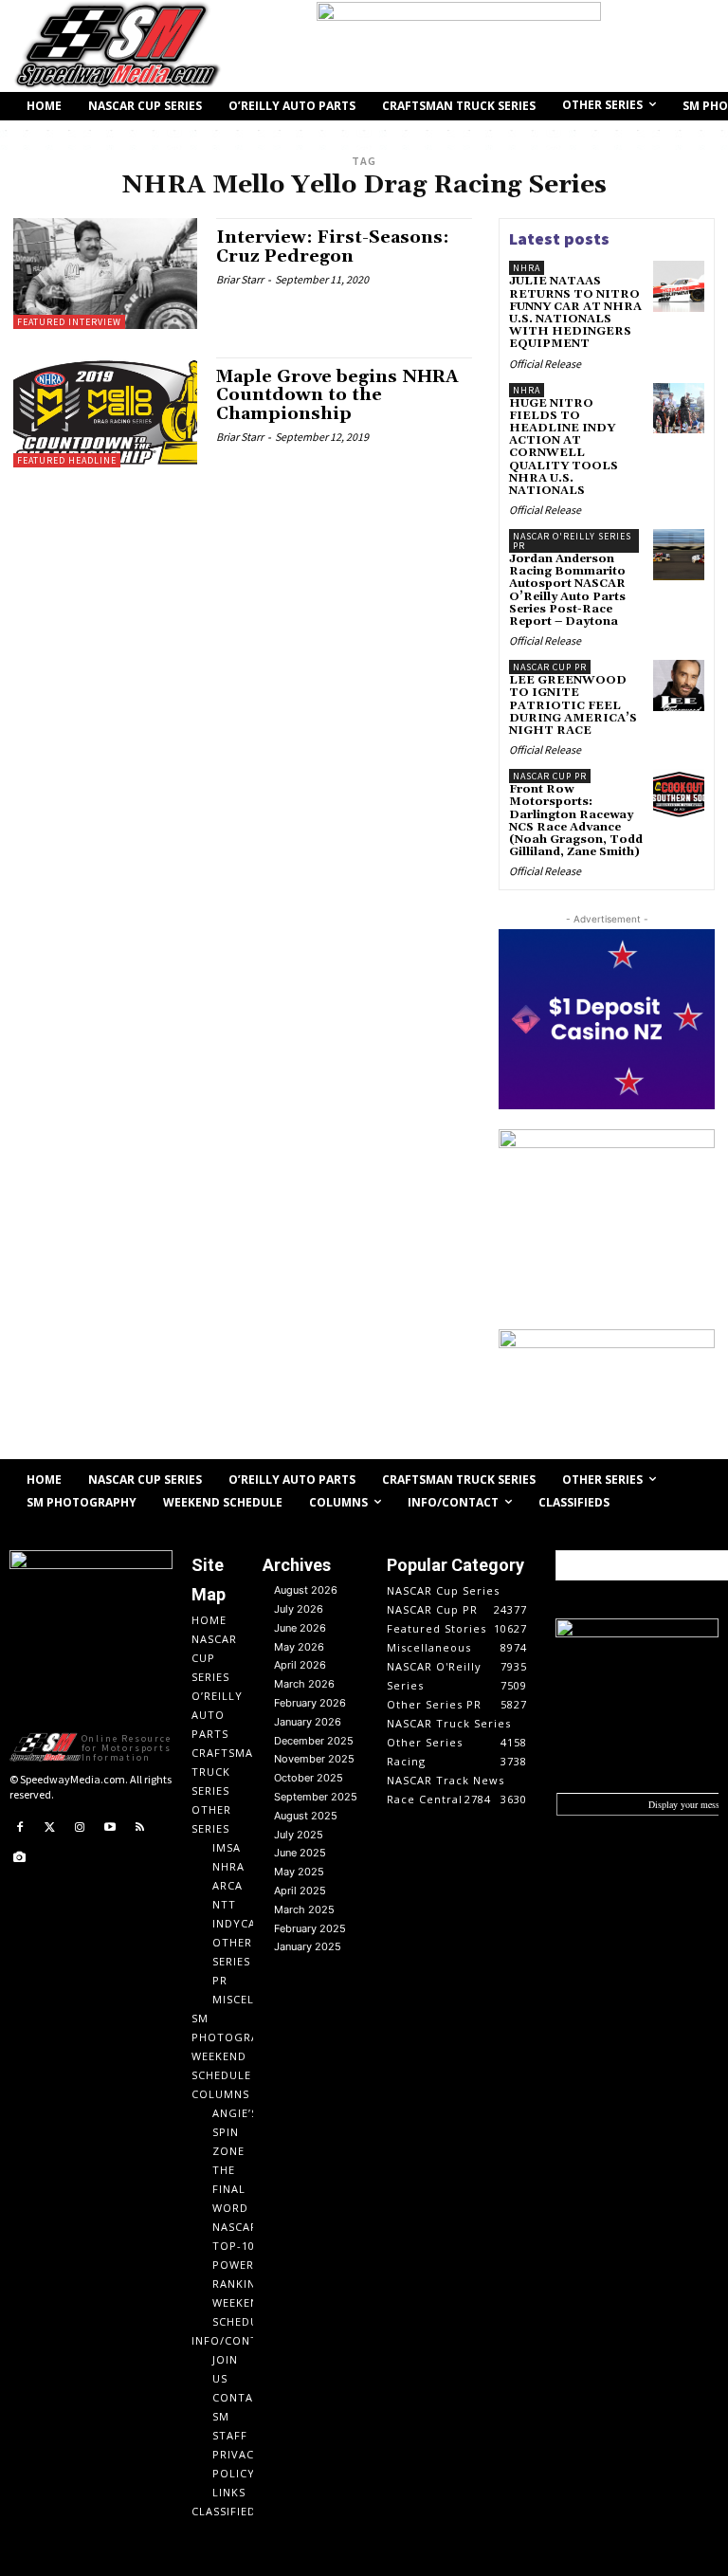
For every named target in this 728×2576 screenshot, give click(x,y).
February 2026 (310, 1703)
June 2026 (300, 1628)
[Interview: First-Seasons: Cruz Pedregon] (105, 273)
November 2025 (314, 1759)
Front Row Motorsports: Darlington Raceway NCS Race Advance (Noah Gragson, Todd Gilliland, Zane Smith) (576, 821)
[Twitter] (50, 1828)
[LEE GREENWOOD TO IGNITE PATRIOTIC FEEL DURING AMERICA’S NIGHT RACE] (679, 685)
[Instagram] (80, 1828)
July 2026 (299, 1609)
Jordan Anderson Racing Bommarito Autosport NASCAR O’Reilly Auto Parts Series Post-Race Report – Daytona (567, 590)
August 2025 (306, 1816)
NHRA (527, 268)
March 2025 (304, 1909)
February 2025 (310, 1928)
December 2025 (314, 1741)
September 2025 (316, 1797)
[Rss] (139, 1828)
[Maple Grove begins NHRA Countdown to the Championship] (105, 412)
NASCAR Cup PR (550, 667)
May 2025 (299, 1872)
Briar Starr (240, 279)
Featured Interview (69, 322)
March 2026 (304, 1684)
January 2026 (308, 1722)
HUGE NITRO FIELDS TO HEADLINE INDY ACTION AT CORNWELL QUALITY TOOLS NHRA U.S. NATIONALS (564, 447)
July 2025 (299, 1835)
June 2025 (300, 1853)
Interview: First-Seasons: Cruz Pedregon (333, 247)
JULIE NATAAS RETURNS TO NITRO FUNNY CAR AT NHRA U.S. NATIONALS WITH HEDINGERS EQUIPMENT (575, 312)
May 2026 (299, 1647)
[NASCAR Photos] (20, 1858)
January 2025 (308, 1946)
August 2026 (306, 1590)
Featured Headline (67, 460)
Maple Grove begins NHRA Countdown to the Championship (337, 396)
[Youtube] (110, 1828)
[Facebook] (20, 1828)
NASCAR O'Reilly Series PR (572, 541)
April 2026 (300, 1665)
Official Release (545, 364)
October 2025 (309, 1778)
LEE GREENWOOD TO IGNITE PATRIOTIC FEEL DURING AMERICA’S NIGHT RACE (573, 705)
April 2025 (300, 1891)
